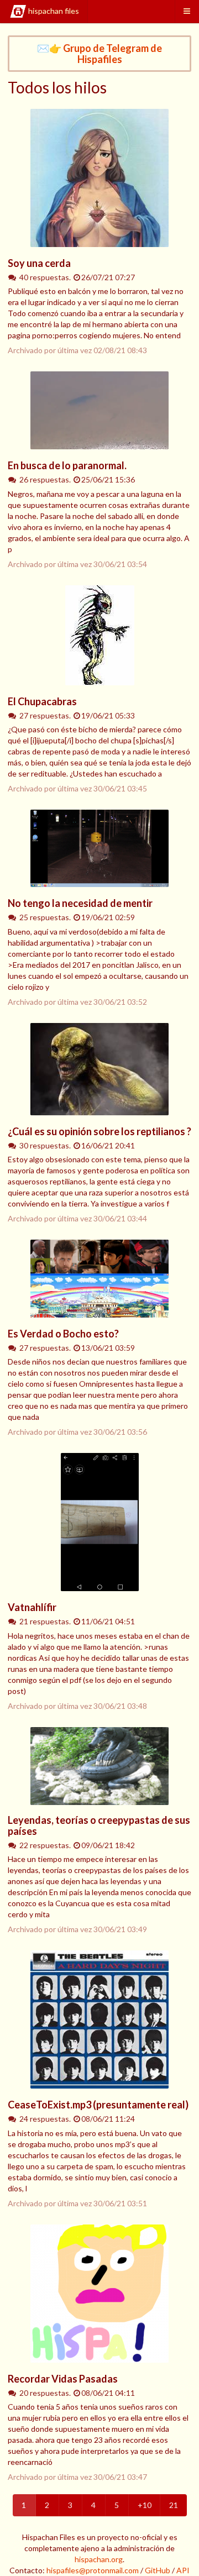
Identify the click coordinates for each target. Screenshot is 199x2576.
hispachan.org (99, 2559)
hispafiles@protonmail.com (93, 2570)
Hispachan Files (54, 11)
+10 (145, 2505)
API (183, 2570)
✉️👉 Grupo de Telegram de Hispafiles (99, 54)
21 (174, 2505)
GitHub (158, 2570)
